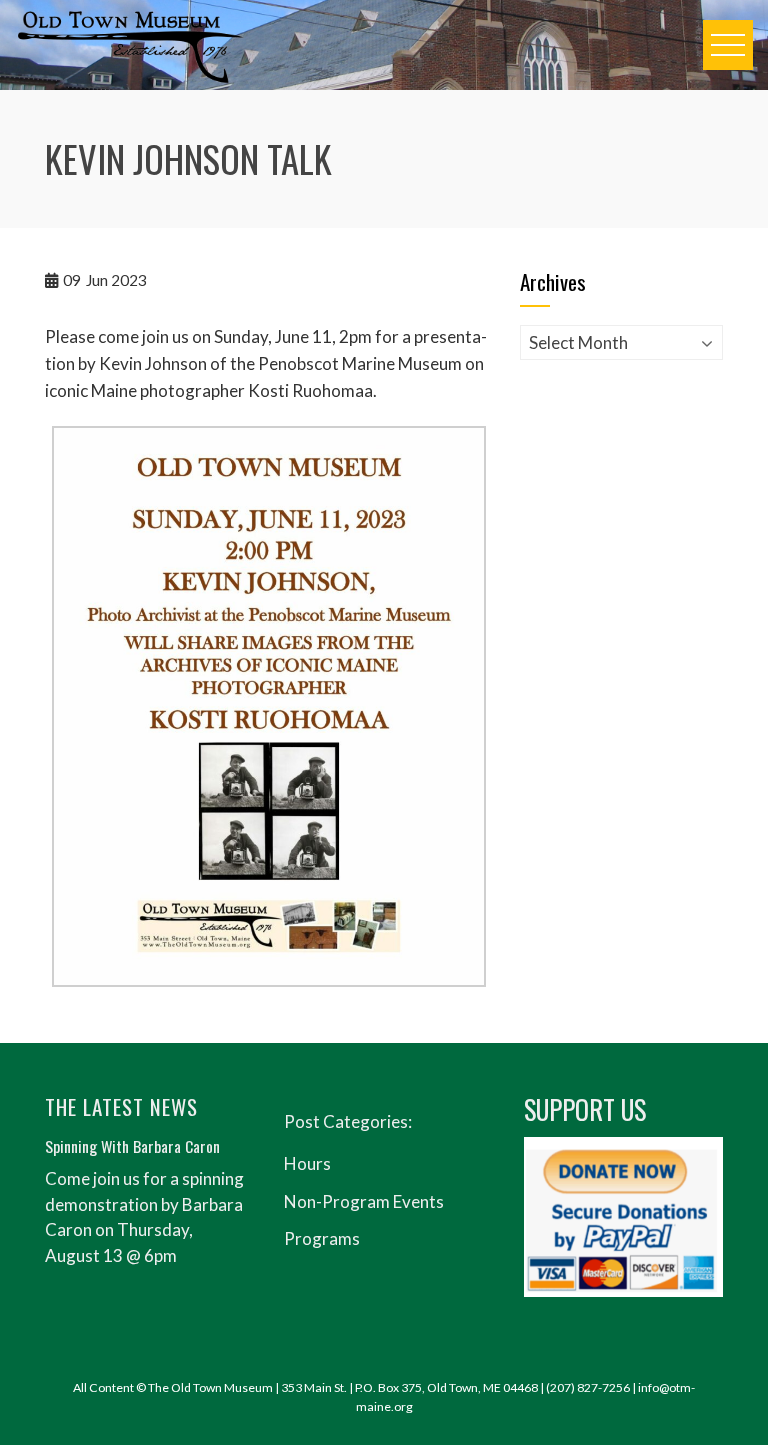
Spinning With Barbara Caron (132, 1146)
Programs (322, 1238)
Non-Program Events (364, 1201)
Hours (307, 1163)
